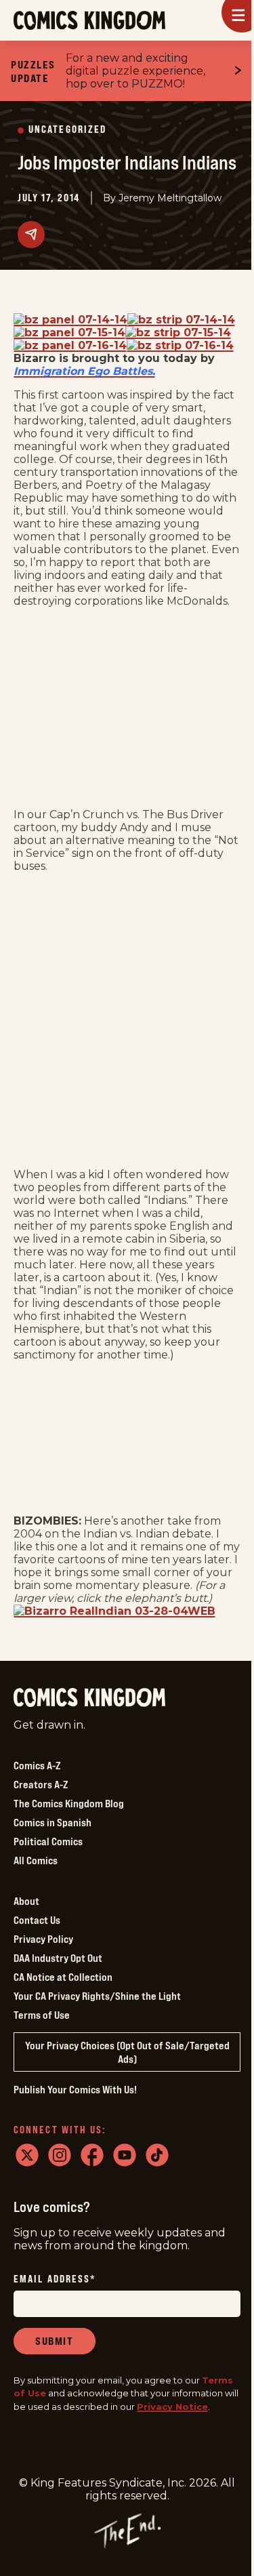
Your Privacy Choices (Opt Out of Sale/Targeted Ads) (127, 2052)
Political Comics (48, 1841)
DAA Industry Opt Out (58, 1958)
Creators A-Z (41, 1784)
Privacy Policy (43, 1939)
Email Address (55, 2279)
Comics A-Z (37, 1765)
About (26, 1901)
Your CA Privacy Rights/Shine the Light (97, 1996)
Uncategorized (67, 130)
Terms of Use (42, 2015)
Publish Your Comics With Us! (75, 2089)
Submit (55, 2341)
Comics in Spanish (52, 1822)
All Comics (36, 1860)
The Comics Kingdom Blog (69, 1803)
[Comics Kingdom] (89, 1698)
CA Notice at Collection (63, 1977)
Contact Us (37, 1920)
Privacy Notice (172, 2407)
